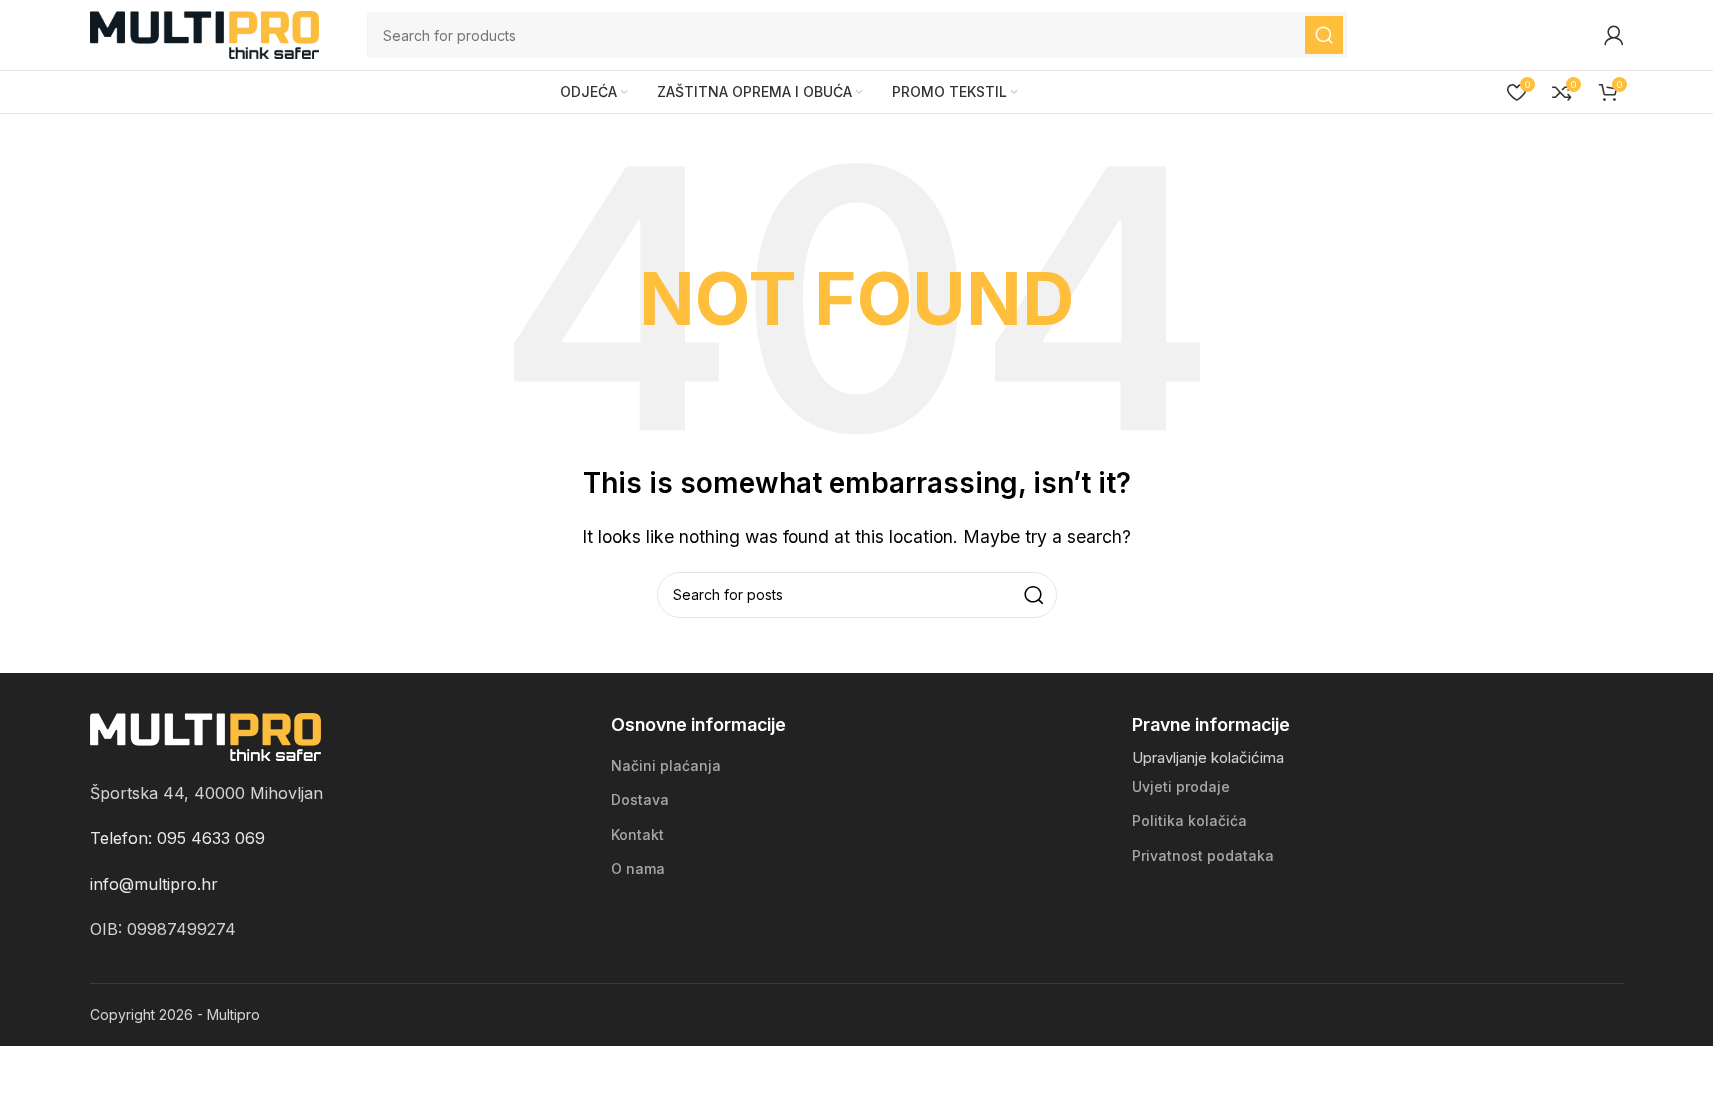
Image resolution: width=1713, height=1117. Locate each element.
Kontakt (637, 834)
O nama (638, 868)
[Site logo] (205, 33)
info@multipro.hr (154, 884)
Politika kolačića (1189, 820)
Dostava (640, 799)
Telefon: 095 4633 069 (177, 838)
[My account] (1614, 35)
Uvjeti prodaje (1181, 786)
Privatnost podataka (1203, 855)
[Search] (1324, 35)
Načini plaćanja (666, 765)
